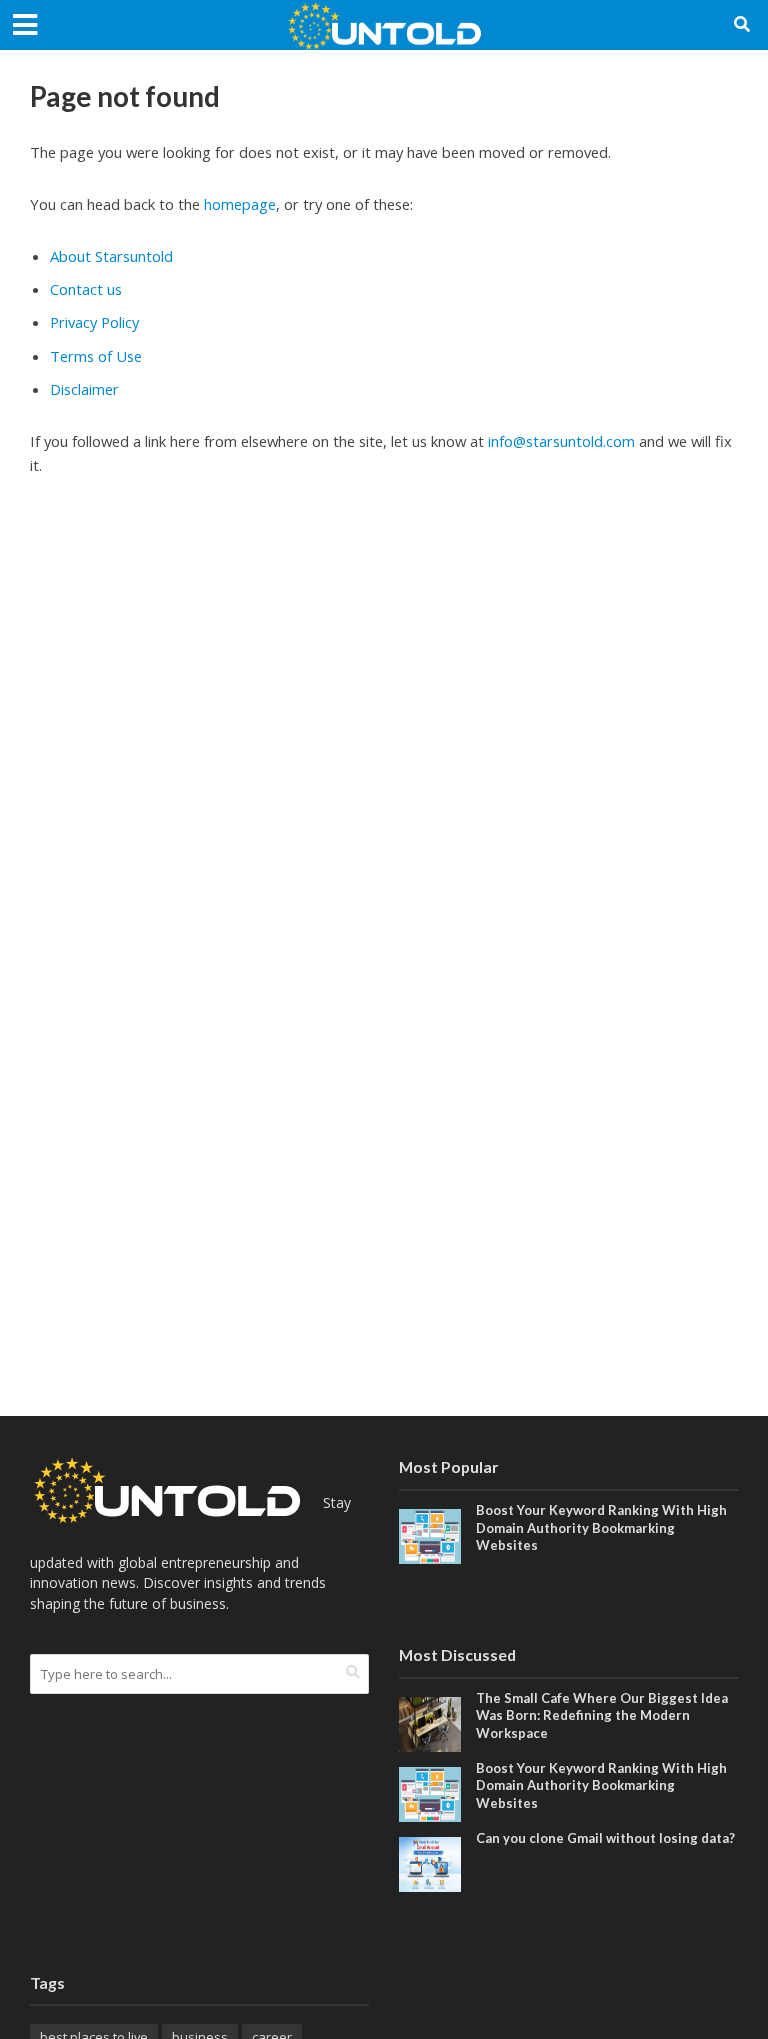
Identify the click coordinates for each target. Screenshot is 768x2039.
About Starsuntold (111, 256)
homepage (240, 204)
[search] (353, 1672)
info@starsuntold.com (561, 441)
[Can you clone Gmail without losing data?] (430, 1862)
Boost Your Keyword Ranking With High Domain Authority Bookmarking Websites (601, 1527)
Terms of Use (96, 356)
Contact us (86, 289)
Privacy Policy (94, 322)
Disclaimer (84, 389)
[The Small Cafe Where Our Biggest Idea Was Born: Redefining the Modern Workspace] (430, 1722)
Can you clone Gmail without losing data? (605, 1838)
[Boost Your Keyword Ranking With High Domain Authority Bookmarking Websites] (430, 1534)
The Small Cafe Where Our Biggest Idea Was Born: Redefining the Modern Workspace (602, 1715)
